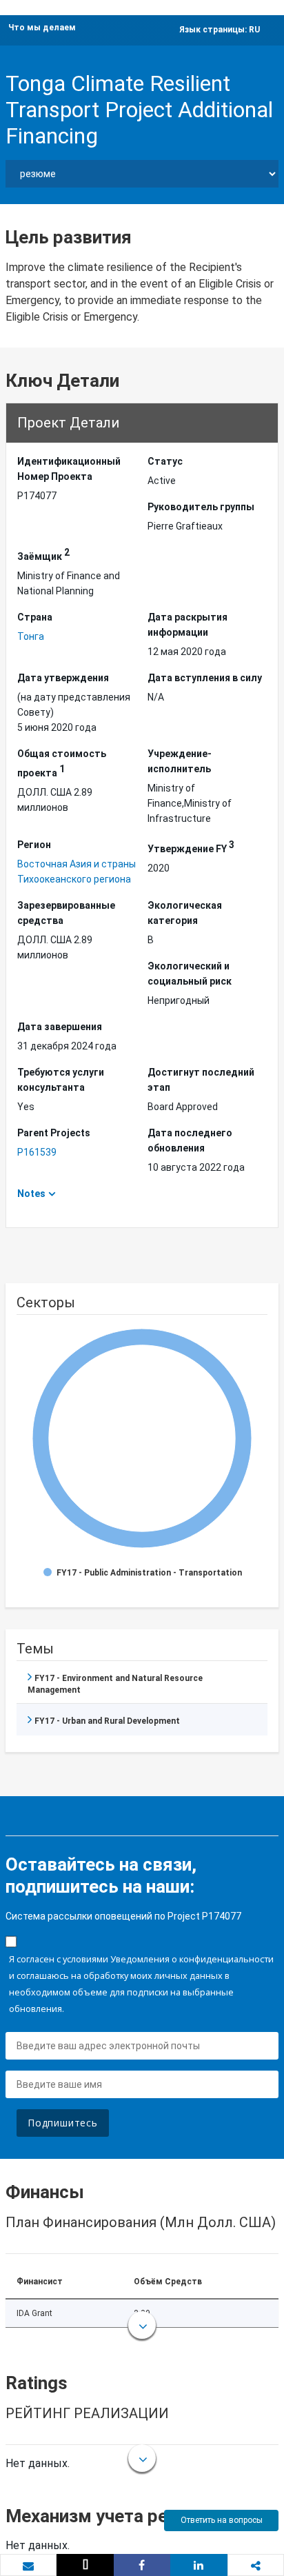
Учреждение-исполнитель (180, 761)
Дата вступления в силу (205, 678)
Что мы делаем (42, 28)
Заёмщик (43, 554)
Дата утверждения (63, 678)
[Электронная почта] (28, 2566)
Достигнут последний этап (201, 1080)
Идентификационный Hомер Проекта (69, 469)
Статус (165, 461)
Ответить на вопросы (222, 2520)
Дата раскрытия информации (187, 625)
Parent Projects (54, 1133)
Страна (35, 617)
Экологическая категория (185, 913)
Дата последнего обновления (190, 1140)
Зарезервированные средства (66, 913)
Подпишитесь (63, 2123)
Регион (34, 845)
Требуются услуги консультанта (61, 1080)
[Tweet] (85, 2565)
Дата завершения (60, 1027)
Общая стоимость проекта (62, 763)
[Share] (142, 2565)
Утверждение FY (191, 847)
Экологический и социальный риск (190, 974)
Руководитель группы (201, 507)
